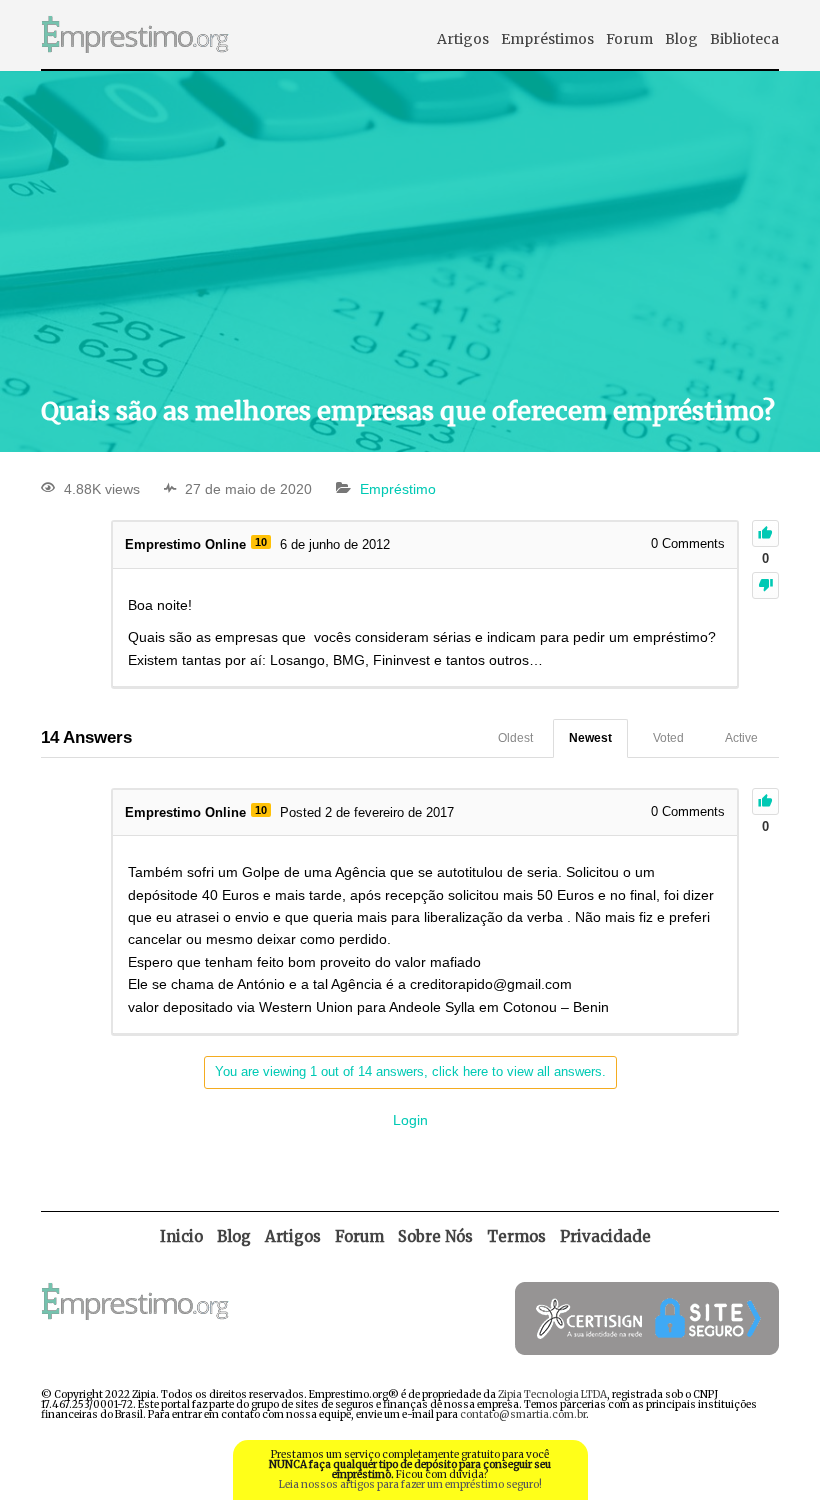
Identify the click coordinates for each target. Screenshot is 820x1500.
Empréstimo (398, 489)
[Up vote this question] (765, 533)
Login (410, 1120)
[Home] (135, 63)
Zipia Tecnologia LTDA (552, 1394)
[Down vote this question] (765, 585)
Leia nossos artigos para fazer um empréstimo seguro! (410, 1484)
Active (741, 738)
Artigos (463, 39)
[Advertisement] (410, 231)
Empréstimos (547, 39)
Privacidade (605, 1236)
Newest (590, 738)
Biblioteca (744, 39)
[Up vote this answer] (765, 801)
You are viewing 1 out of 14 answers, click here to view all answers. (410, 1071)
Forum (629, 39)
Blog (681, 39)
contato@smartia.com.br (523, 1414)
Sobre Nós (435, 1236)
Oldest (515, 738)
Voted (668, 738)
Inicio (181, 1236)
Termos (516, 1236)
